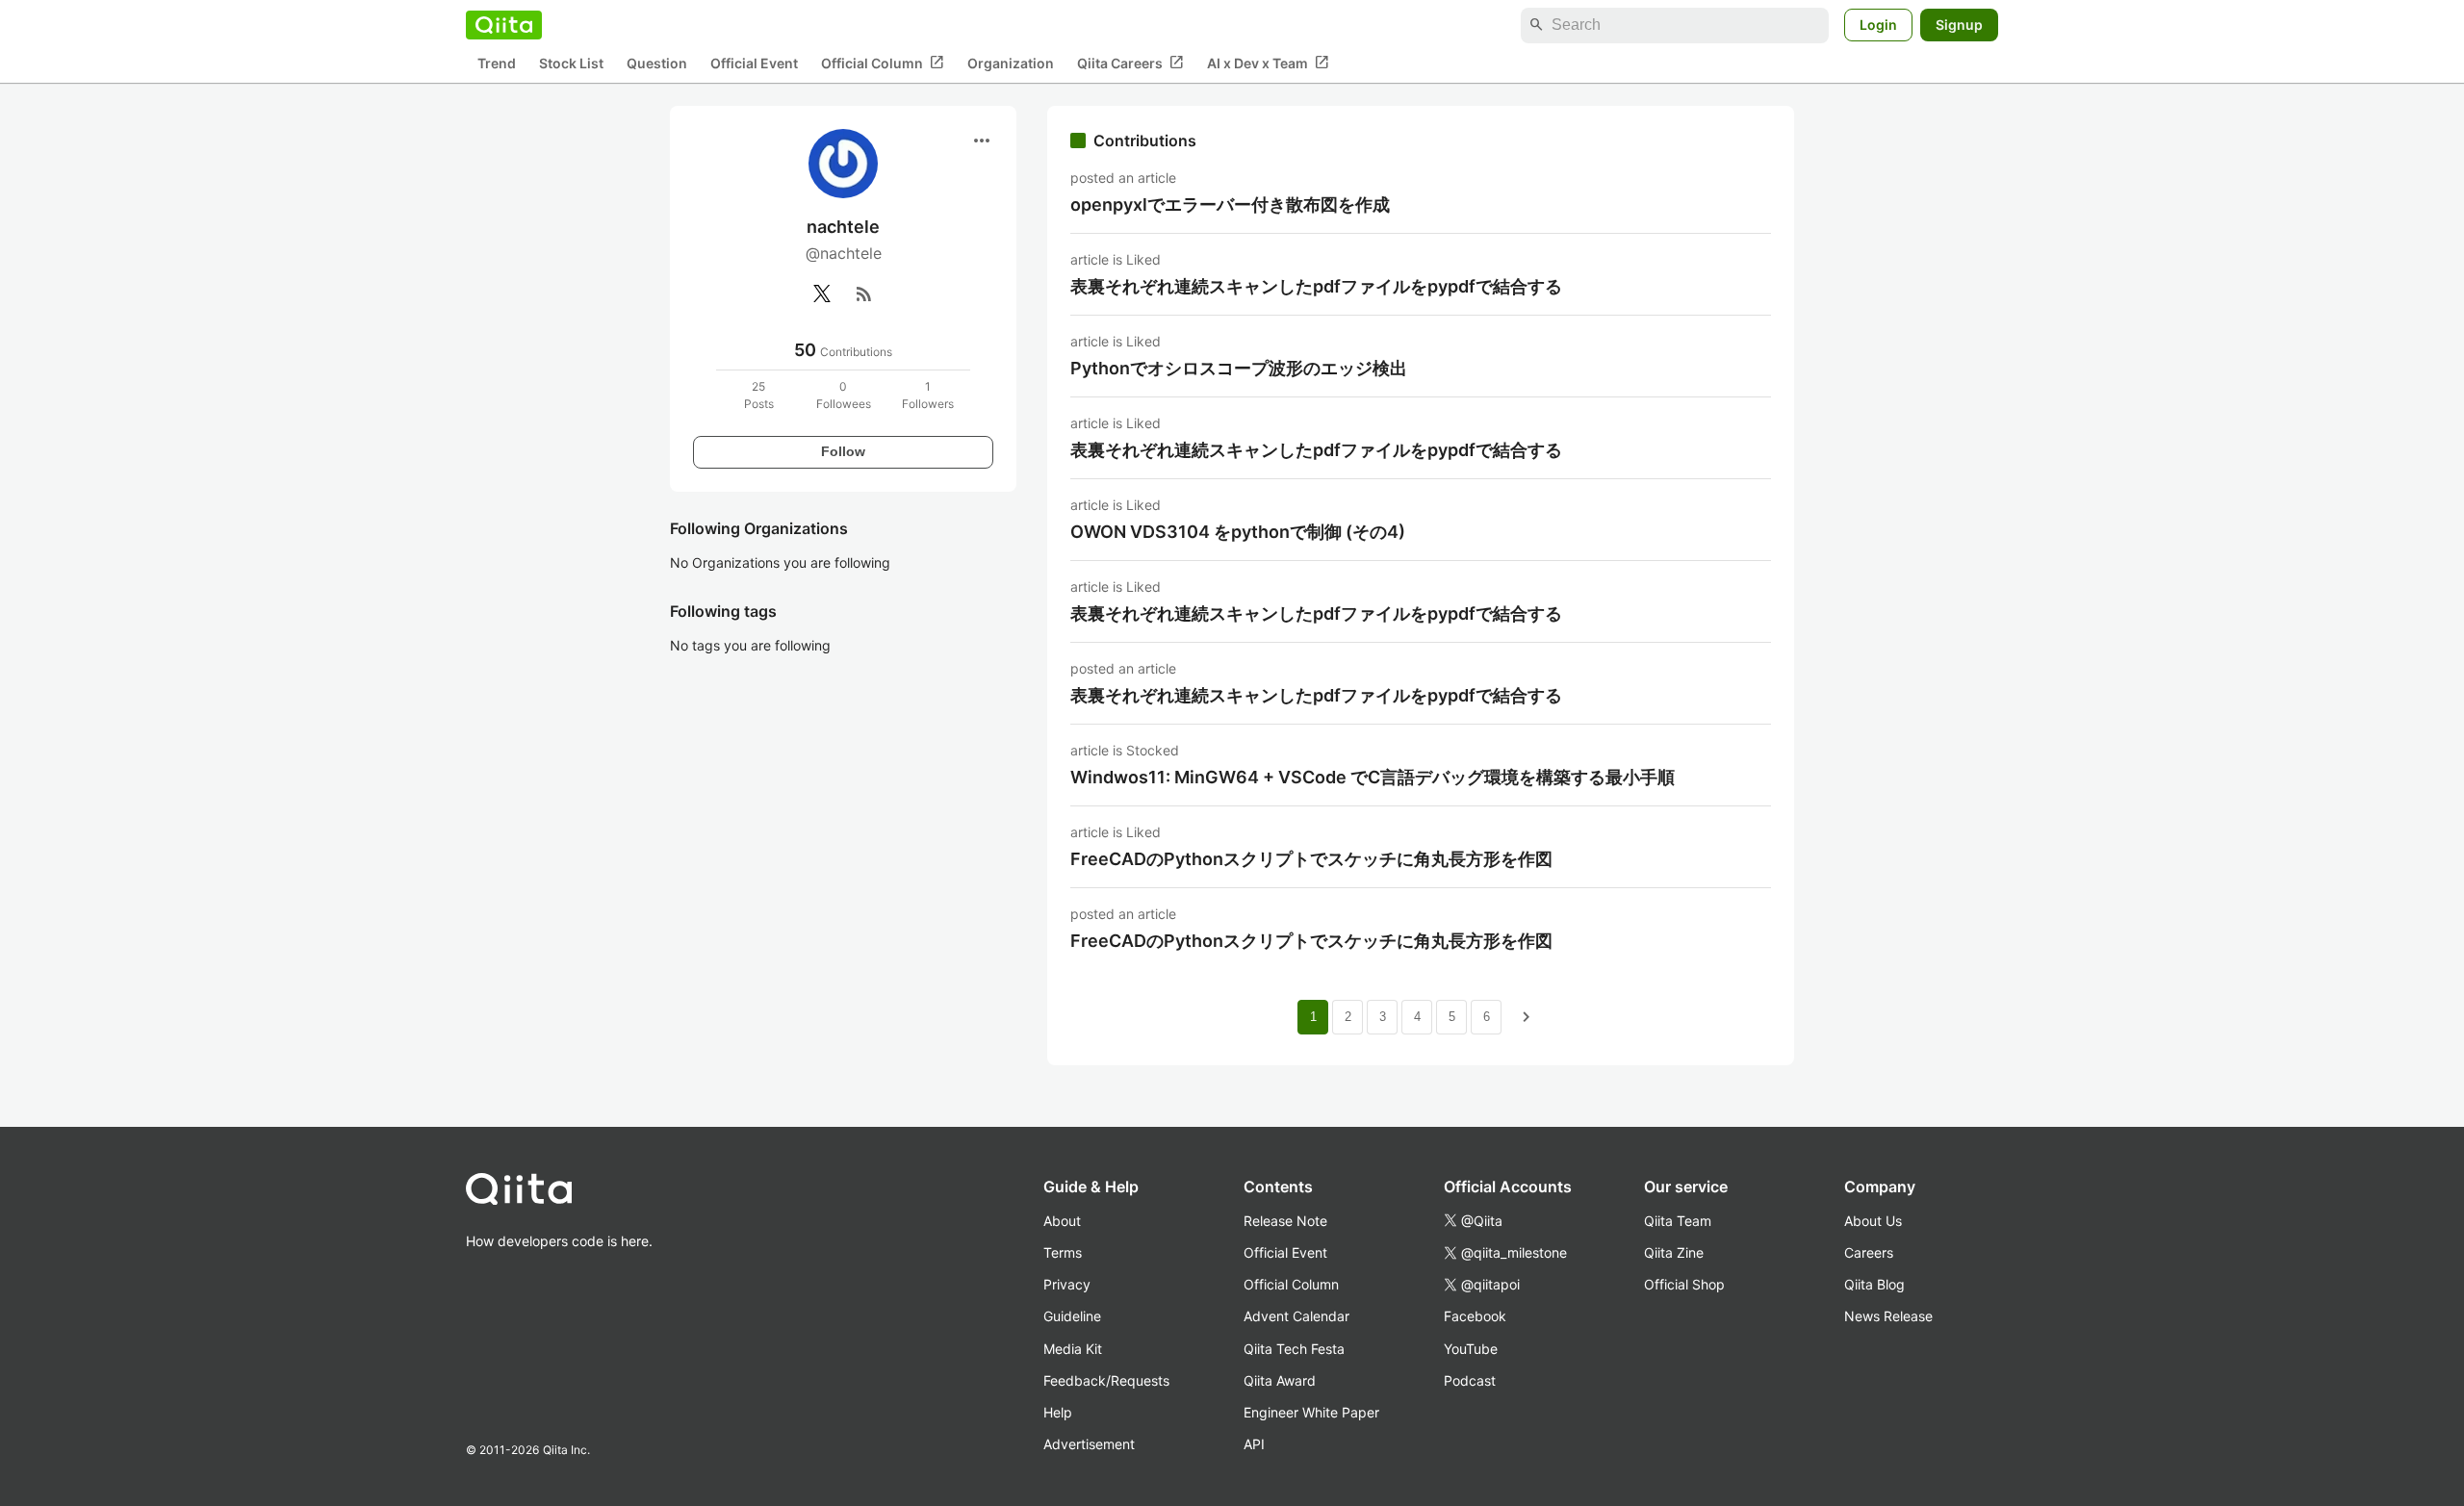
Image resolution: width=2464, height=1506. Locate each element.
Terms (1063, 1252)
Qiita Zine (1674, 1252)
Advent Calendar (1296, 1316)
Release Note (1285, 1221)
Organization (1011, 63)
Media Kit (1073, 1349)
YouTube (1471, 1349)
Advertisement (1089, 1444)
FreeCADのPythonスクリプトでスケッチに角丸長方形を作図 (1311, 859)
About (1062, 1221)
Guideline (1072, 1316)
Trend (497, 63)
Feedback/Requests (1106, 1380)
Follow (843, 451)
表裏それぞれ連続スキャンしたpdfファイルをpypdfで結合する (1316, 286)
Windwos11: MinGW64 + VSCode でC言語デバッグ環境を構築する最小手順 (1373, 777)
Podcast (1470, 1380)
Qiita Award (1280, 1380)
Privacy (1067, 1284)
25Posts (759, 395)
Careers (1869, 1252)
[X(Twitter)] (822, 294)
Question (657, 63)
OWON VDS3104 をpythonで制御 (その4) (1238, 532)
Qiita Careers (1130, 63)
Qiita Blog (1874, 1284)
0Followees (844, 395)
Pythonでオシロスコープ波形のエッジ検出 (1239, 368)
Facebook (1475, 1316)
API (1254, 1444)
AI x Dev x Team (1268, 63)
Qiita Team (1678, 1221)
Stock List (571, 63)
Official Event (754, 63)
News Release (1888, 1316)
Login (1878, 25)
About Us (1873, 1221)
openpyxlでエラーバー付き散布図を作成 (1230, 204)
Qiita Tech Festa (1294, 1349)
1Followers (928, 395)
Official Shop (1684, 1284)
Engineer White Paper (1311, 1412)
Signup (1959, 25)
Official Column (883, 63)
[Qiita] (504, 25)
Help (1058, 1412)
